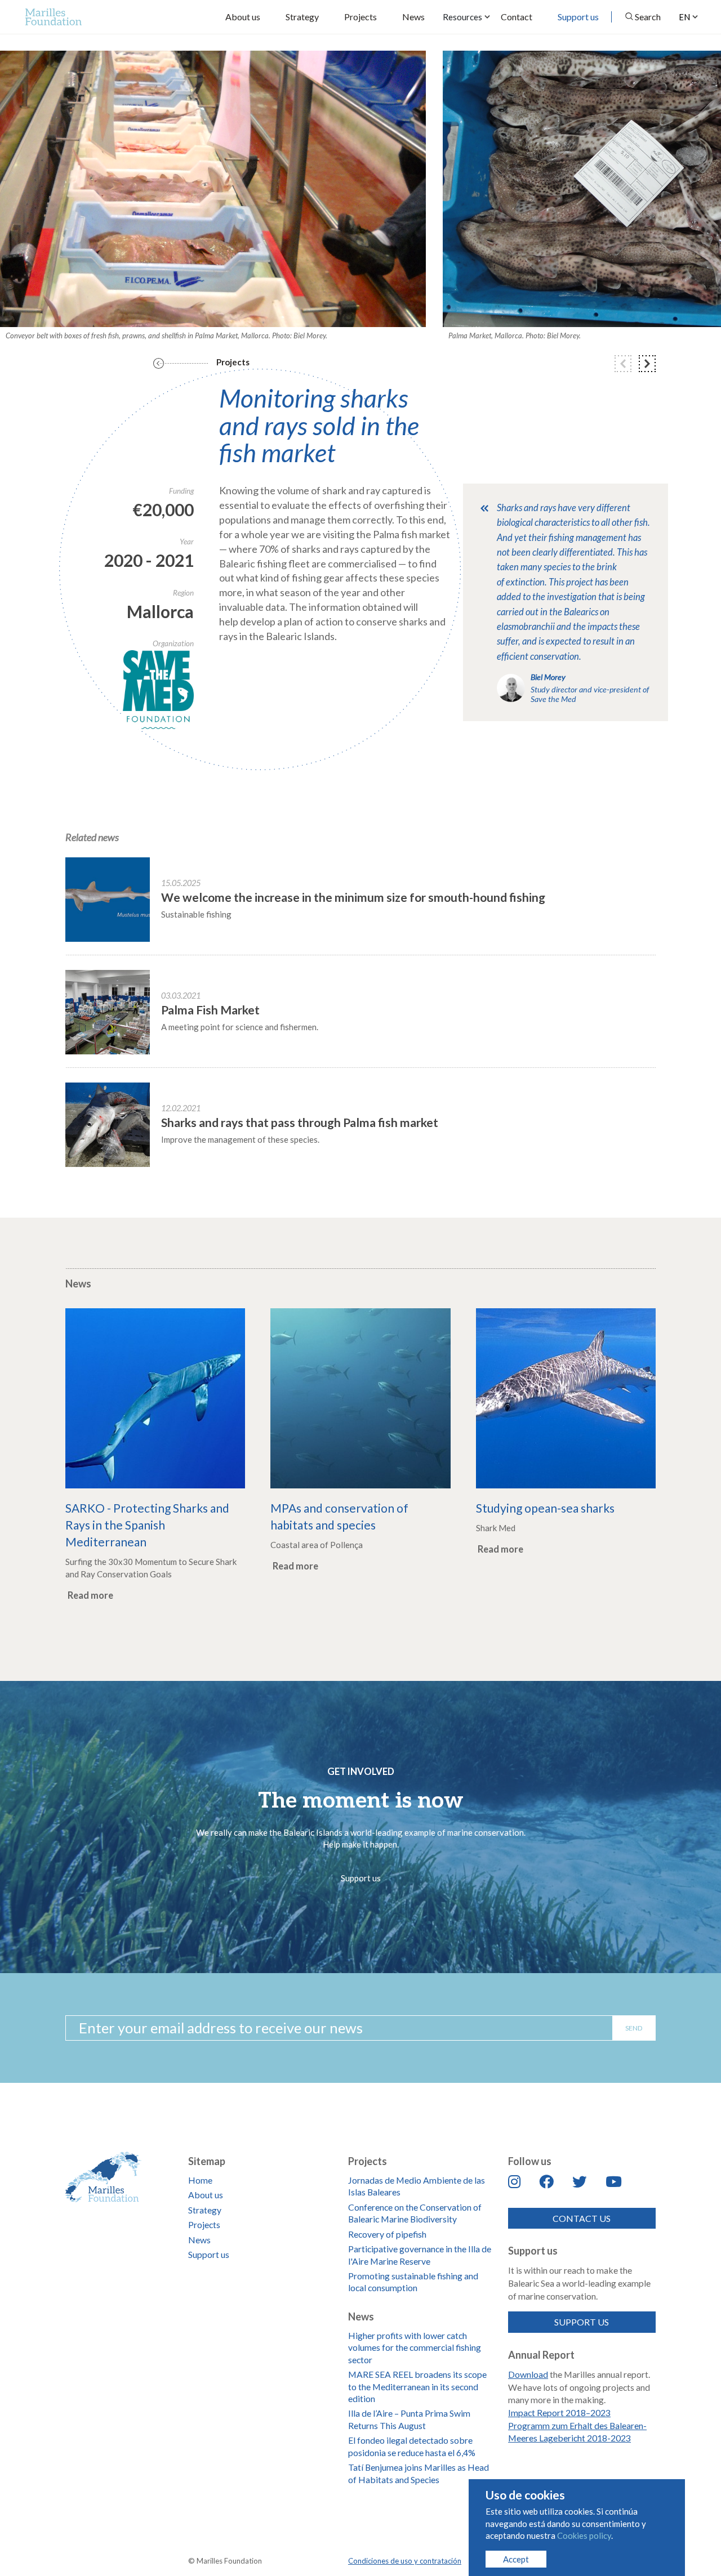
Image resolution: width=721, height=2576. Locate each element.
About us (243, 17)
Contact (517, 17)
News (413, 17)
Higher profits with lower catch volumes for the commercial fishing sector (415, 2347)
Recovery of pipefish (387, 2234)
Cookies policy (584, 2535)
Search (648, 17)
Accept (516, 2559)
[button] (623, 364)
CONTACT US (582, 2218)
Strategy (302, 17)
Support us (578, 17)
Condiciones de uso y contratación (405, 2561)
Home (200, 2180)
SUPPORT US (582, 2322)
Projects (360, 17)
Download (528, 2374)
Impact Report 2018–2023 (559, 2412)
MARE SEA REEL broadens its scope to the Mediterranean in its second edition (417, 2386)
